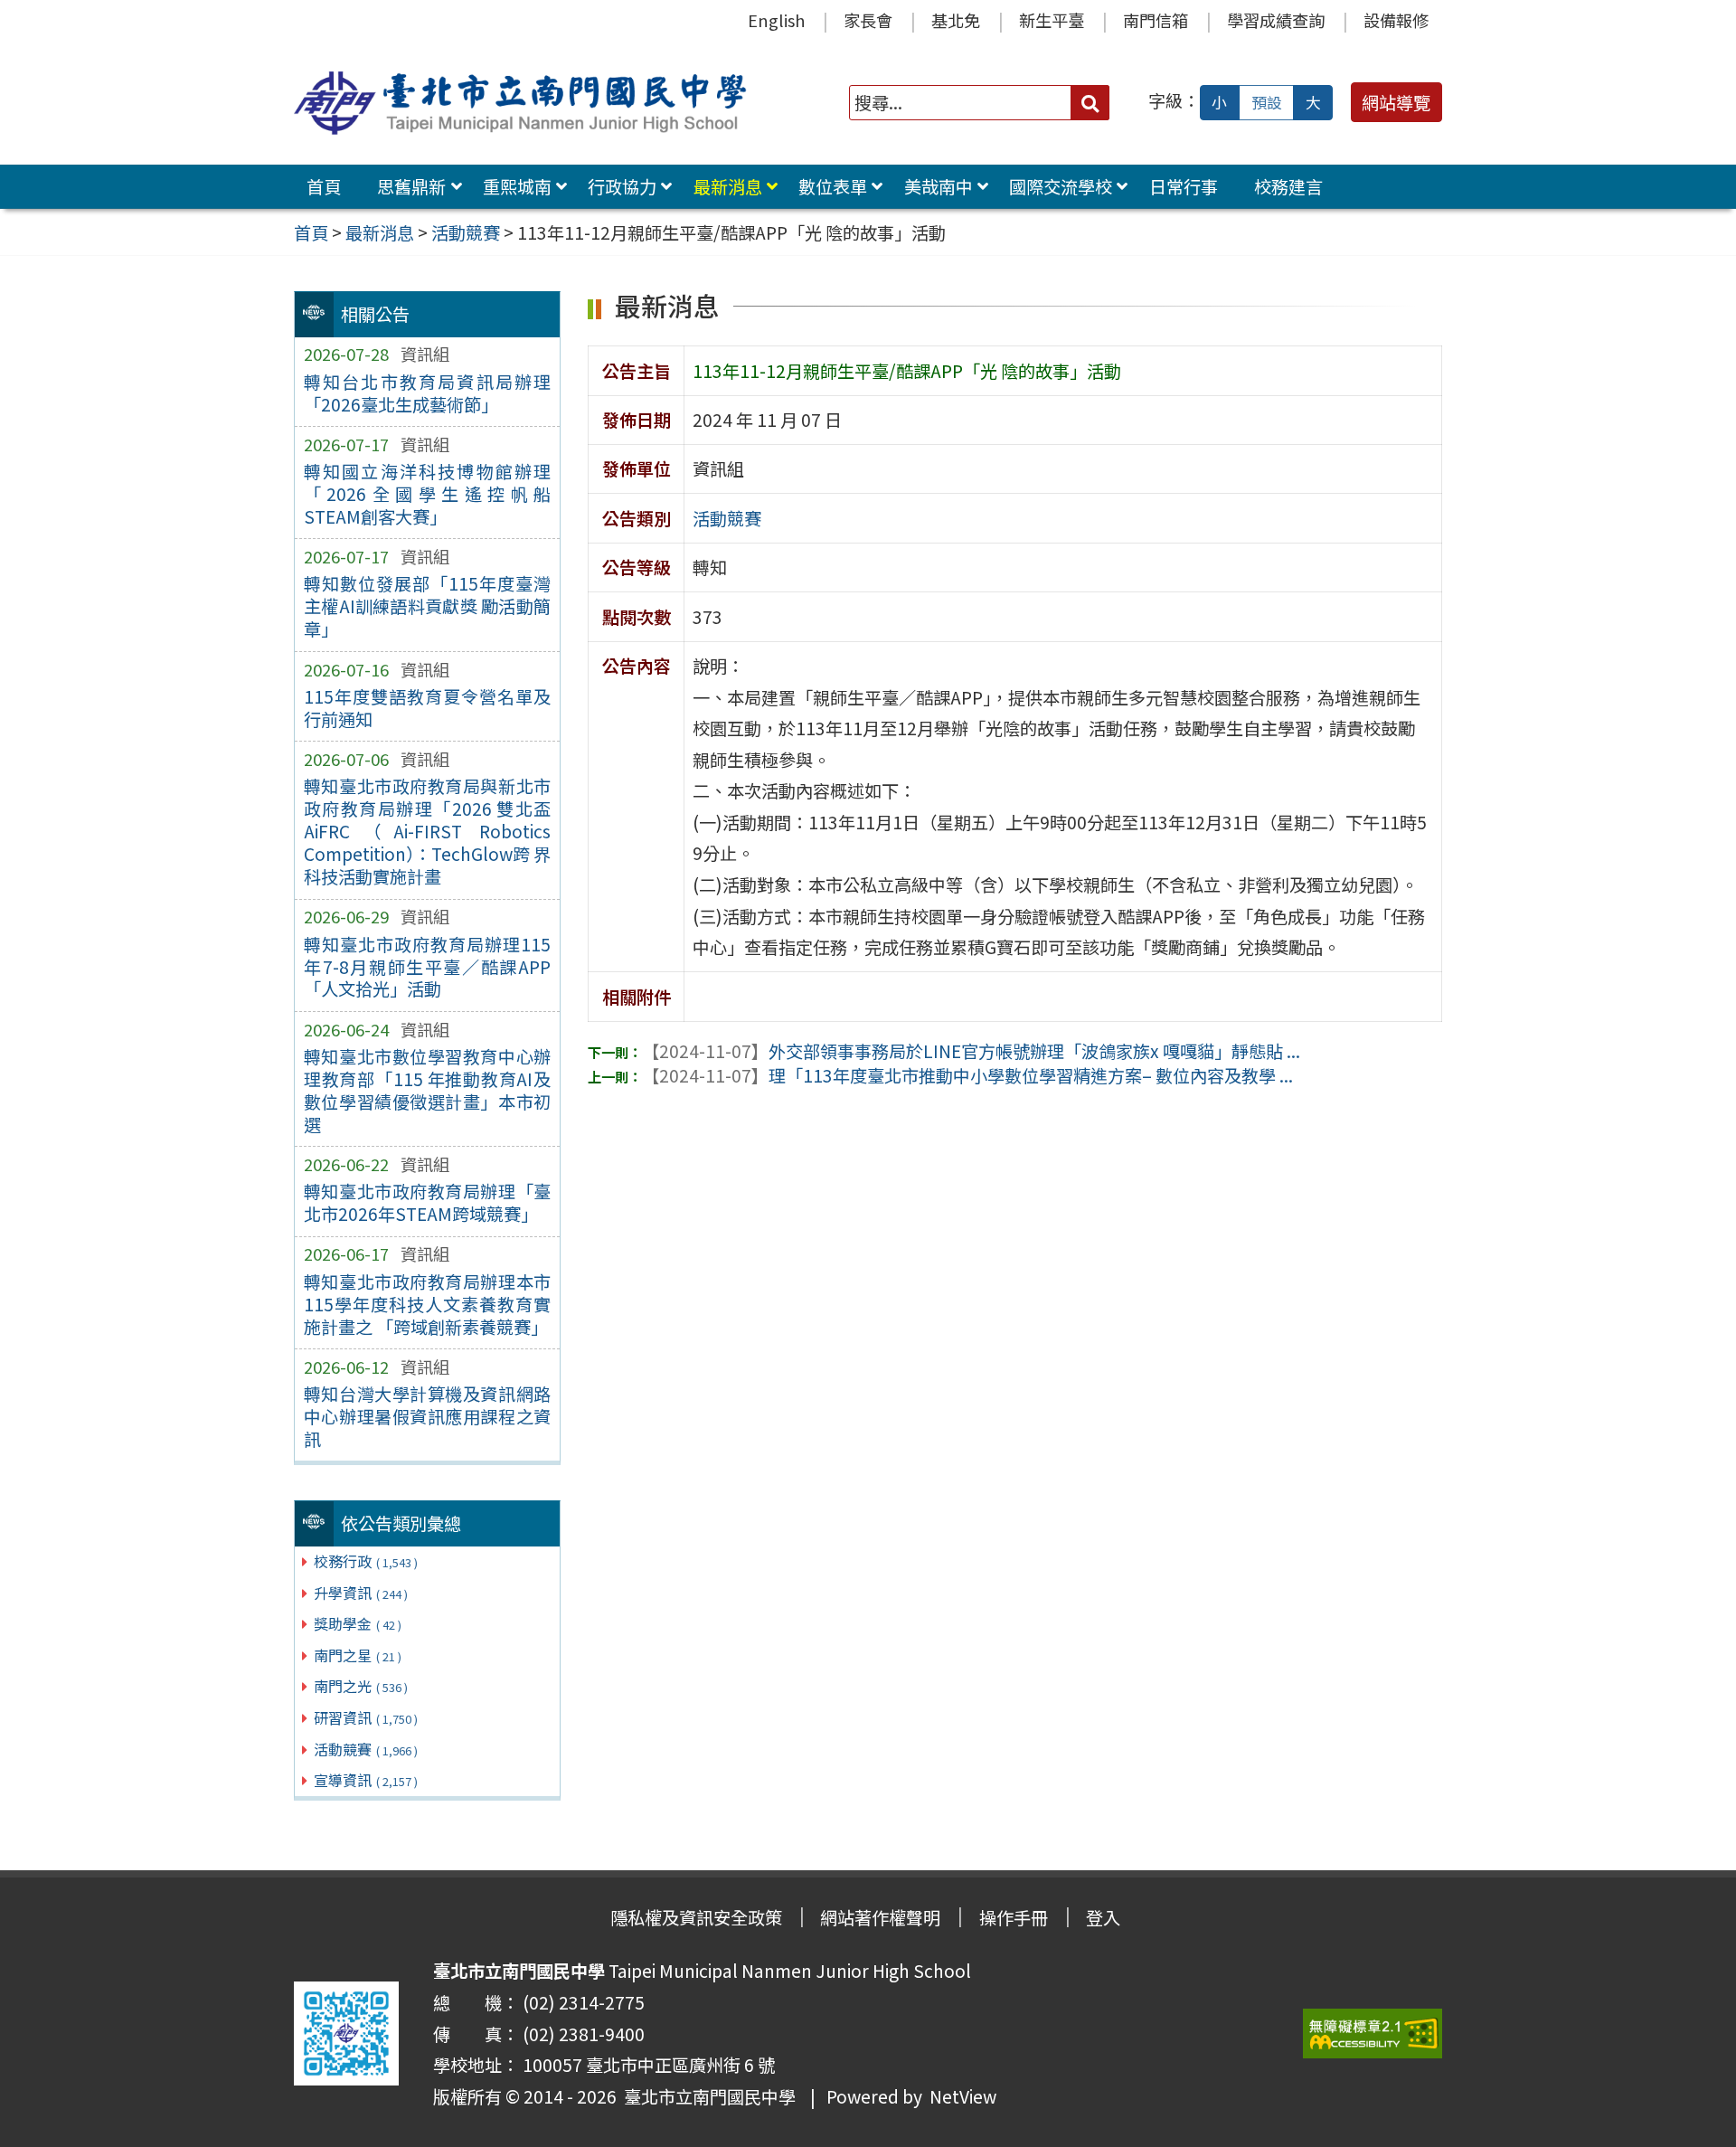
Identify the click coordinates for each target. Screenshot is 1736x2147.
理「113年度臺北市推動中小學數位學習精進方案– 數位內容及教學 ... (967, 1075)
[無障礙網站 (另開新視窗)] (1373, 2034)
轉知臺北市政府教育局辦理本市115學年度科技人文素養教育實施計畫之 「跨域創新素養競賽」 (427, 1304)
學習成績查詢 (1276, 20)
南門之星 (358, 1655)
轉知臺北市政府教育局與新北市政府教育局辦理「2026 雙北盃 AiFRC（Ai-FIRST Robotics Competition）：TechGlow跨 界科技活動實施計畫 (427, 831)
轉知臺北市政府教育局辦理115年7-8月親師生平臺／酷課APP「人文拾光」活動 (427, 967)
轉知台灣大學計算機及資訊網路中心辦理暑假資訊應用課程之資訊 (427, 1416)
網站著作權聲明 (880, 1917)
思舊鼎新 (411, 186)
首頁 (324, 186)
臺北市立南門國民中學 (706, 2096)
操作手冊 (1014, 1917)
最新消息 (728, 186)
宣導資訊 (366, 1780)
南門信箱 (1156, 20)
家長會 (868, 20)
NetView (963, 2096)
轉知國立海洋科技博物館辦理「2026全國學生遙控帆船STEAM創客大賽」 (427, 494)
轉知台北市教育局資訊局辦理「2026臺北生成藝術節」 (427, 393)
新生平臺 (1052, 20)
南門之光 (361, 1686)
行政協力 (622, 186)
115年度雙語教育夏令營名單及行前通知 (427, 708)
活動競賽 (366, 1749)
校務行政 (366, 1561)
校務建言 (1288, 186)
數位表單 (833, 186)
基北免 (956, 20)
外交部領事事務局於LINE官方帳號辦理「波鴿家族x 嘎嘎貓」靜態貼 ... (971, 1051)
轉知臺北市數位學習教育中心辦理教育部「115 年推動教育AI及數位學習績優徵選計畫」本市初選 (427, 1090)
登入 (1103, 1917)
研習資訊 (366, 1717)
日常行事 (1184, 186)
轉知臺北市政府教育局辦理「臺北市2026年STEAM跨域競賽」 (427, 1202)
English (776, 20)
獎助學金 (358, 1623)
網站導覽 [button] (1396, 102)
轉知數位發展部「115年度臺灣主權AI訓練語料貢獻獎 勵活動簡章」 (427, 606)
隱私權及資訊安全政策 (696, 1917)
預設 (1267, 102)
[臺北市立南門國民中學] (524, 103)
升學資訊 (361, 1593)
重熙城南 (517, 186)
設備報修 (1396, 20)
